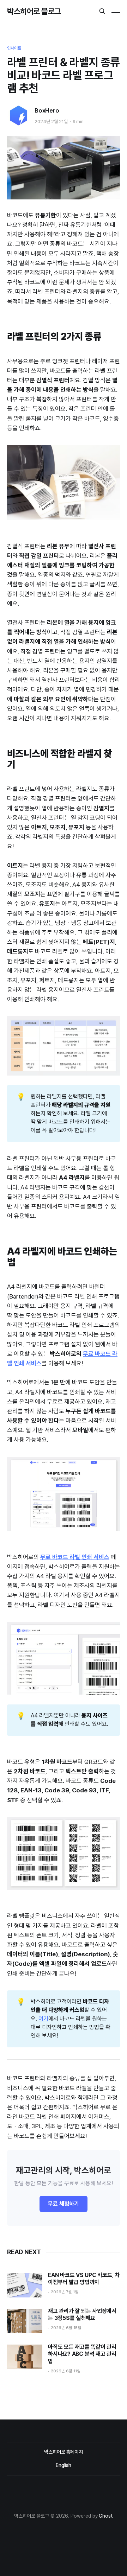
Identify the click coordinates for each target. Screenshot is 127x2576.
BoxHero (47, 110)
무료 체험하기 (64, 2204)
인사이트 (14, 48)
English (64, 2465)
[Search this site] (102, 11)
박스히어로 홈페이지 (64, 2452)
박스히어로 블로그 (34, 11)
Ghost (106, 2516)
